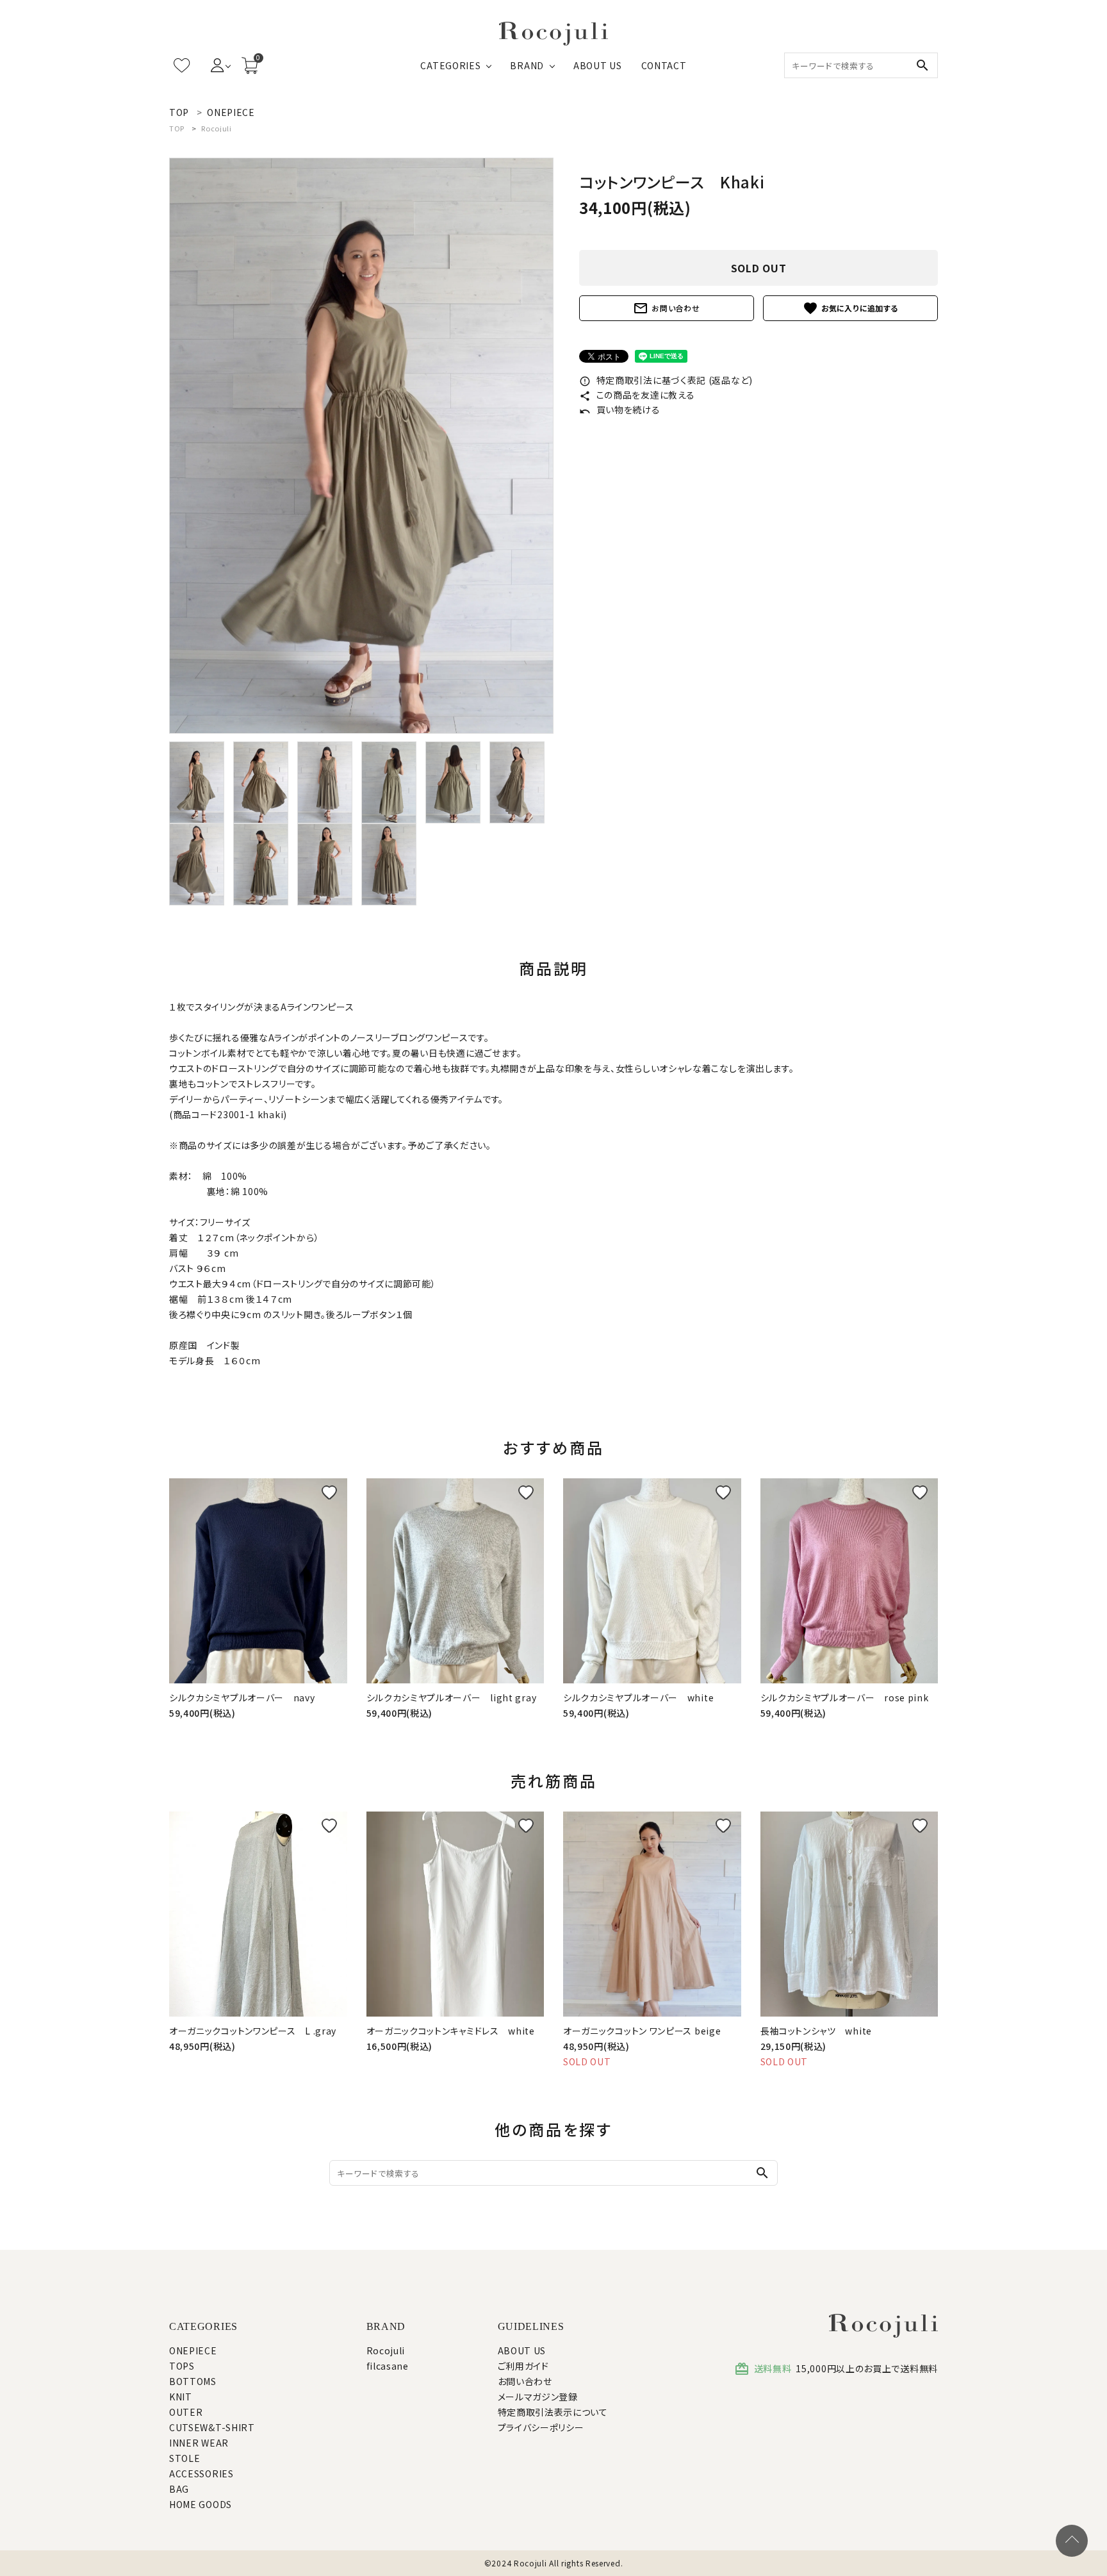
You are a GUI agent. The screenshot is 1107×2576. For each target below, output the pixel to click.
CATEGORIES (450, 65)
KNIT (181, 2397)
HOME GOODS (201, 2504)
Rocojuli (217, 128)
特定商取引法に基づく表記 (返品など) (666, 380)
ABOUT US (598, 65)
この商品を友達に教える (637, 395)
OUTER (186, 2412)
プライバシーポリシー (541, 2427)
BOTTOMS (193, 2381)
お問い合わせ (666, 308)
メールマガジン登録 (538, 2397)
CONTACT (664, 65)
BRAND (527, 65)
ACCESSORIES (201, 2473)
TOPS (182, 2366)
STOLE (185, 2458)
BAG (179, 2489)
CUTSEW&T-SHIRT (212, 2427)
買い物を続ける (620, 409)
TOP (177, 128)
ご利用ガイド (523, 2366)
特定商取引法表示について (553, 2412)
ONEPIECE (193, 2350)
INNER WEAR (199, 2443)
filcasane (388, 2366)
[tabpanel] (361, 446)
